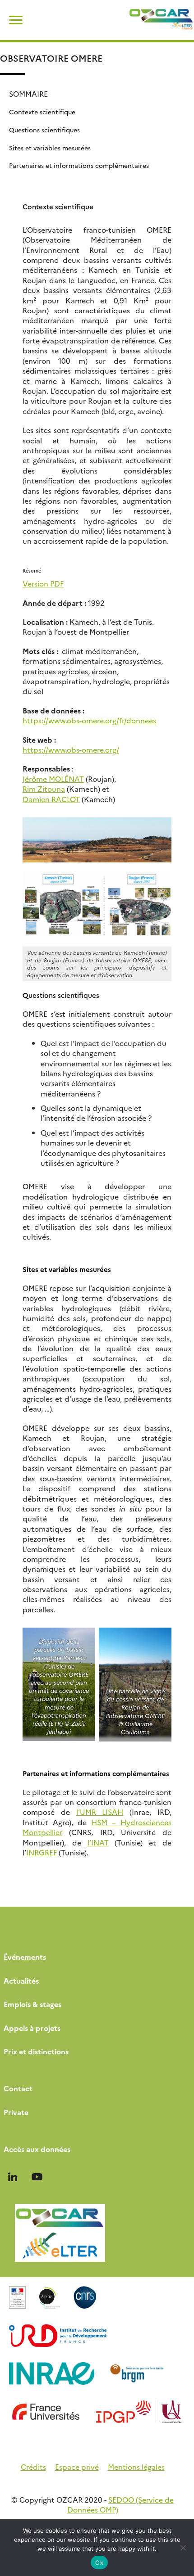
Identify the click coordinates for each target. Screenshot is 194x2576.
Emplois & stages (32, 2004)
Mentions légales (136, 2467)
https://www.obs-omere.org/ (71, 749)
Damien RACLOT (51, 799)
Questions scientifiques (44, 130)
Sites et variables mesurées (50, 148)
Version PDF (43, 583)
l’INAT (98, 1842)
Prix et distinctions (36, 2051)
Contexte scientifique (42, 112)
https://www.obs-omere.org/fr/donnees (89, 720)
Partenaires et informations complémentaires (79, 165)
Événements (25, 1957)
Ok (99, 2562)
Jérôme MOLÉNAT (53, 779)
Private (16, 2112)
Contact (18, 2088)
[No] (183, 2548)
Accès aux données (37, 2149)
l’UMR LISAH (100, 1812)
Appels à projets (32, 2028)
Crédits (33, 2467)
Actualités (21, 1980)
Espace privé (77, 2467)
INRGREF (42, 1852)
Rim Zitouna (44, 789)
